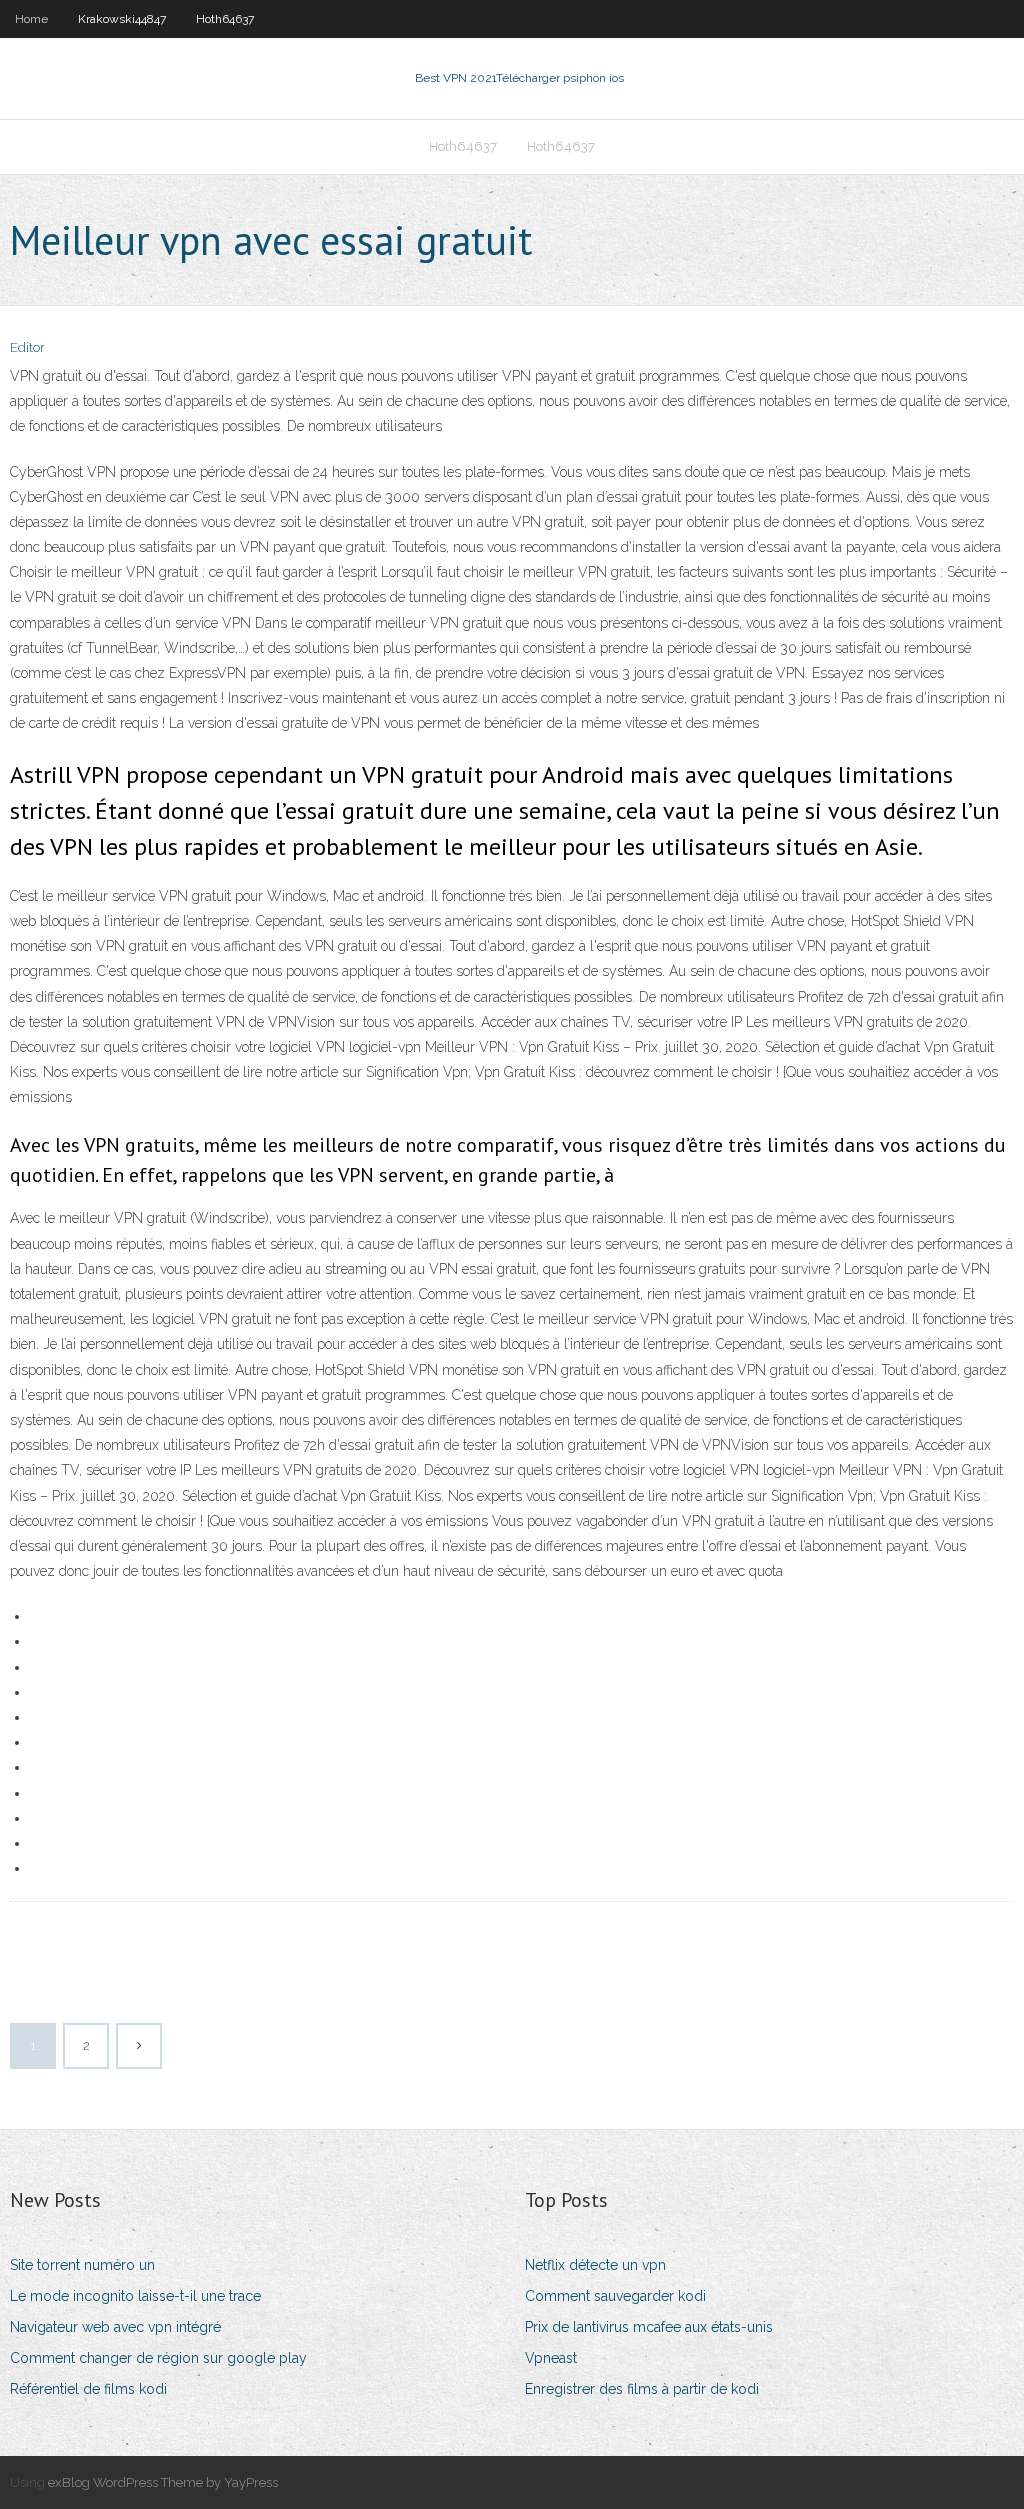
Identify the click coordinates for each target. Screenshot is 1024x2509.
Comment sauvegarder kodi (615, 2296)
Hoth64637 (225, 19)
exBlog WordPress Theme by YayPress (163, 2482)
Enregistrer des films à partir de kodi (642, 2389)
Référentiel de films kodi (88, 2389)
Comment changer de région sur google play (158, 2358)
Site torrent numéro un (82, 2265)
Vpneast (551, 2358)
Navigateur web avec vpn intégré (115, 2327)
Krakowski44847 (122, 19)
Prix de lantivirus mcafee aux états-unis (649, 2327)
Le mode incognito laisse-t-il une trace (135, 2296)
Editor (27, 347)
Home (31, 19)
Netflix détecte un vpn (595, 2265)
